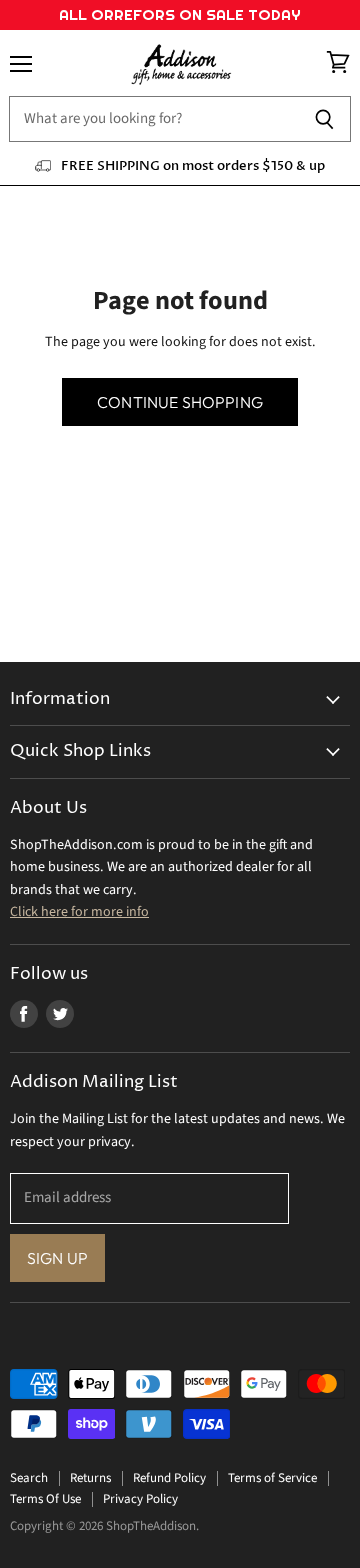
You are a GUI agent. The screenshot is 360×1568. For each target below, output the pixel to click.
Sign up (57, 1258)
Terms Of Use (45, 1499)
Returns (90, 1478)
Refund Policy (169, 1478)
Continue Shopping (180, 402)
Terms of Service (272, 1478)
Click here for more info (79, 912)
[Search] (324, 119)
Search (29, 1478)
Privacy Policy (140, 1499)
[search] (153, 119)
